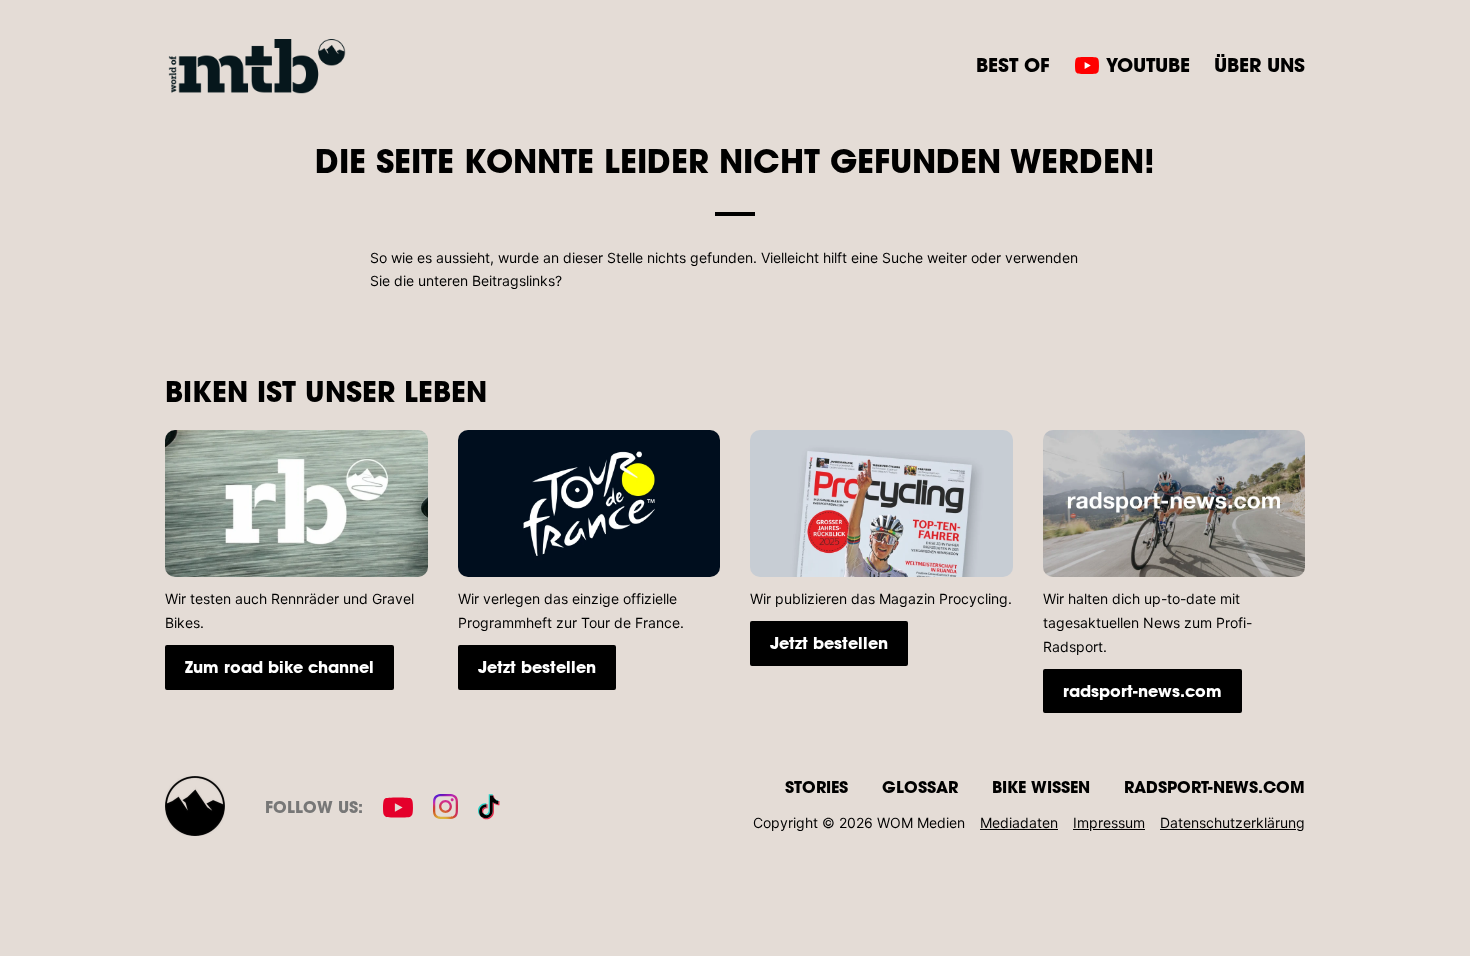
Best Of (1013, 64)
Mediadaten (1019, 822)
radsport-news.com (1142, 690)
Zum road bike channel (279, 666)
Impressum (1109, 822)
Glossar (920, 786)
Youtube (1148, 64)
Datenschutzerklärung (1232, 822)
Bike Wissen (1041, 786)
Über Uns (1259, 64)
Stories (816, 786)
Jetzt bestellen (537, 666)
